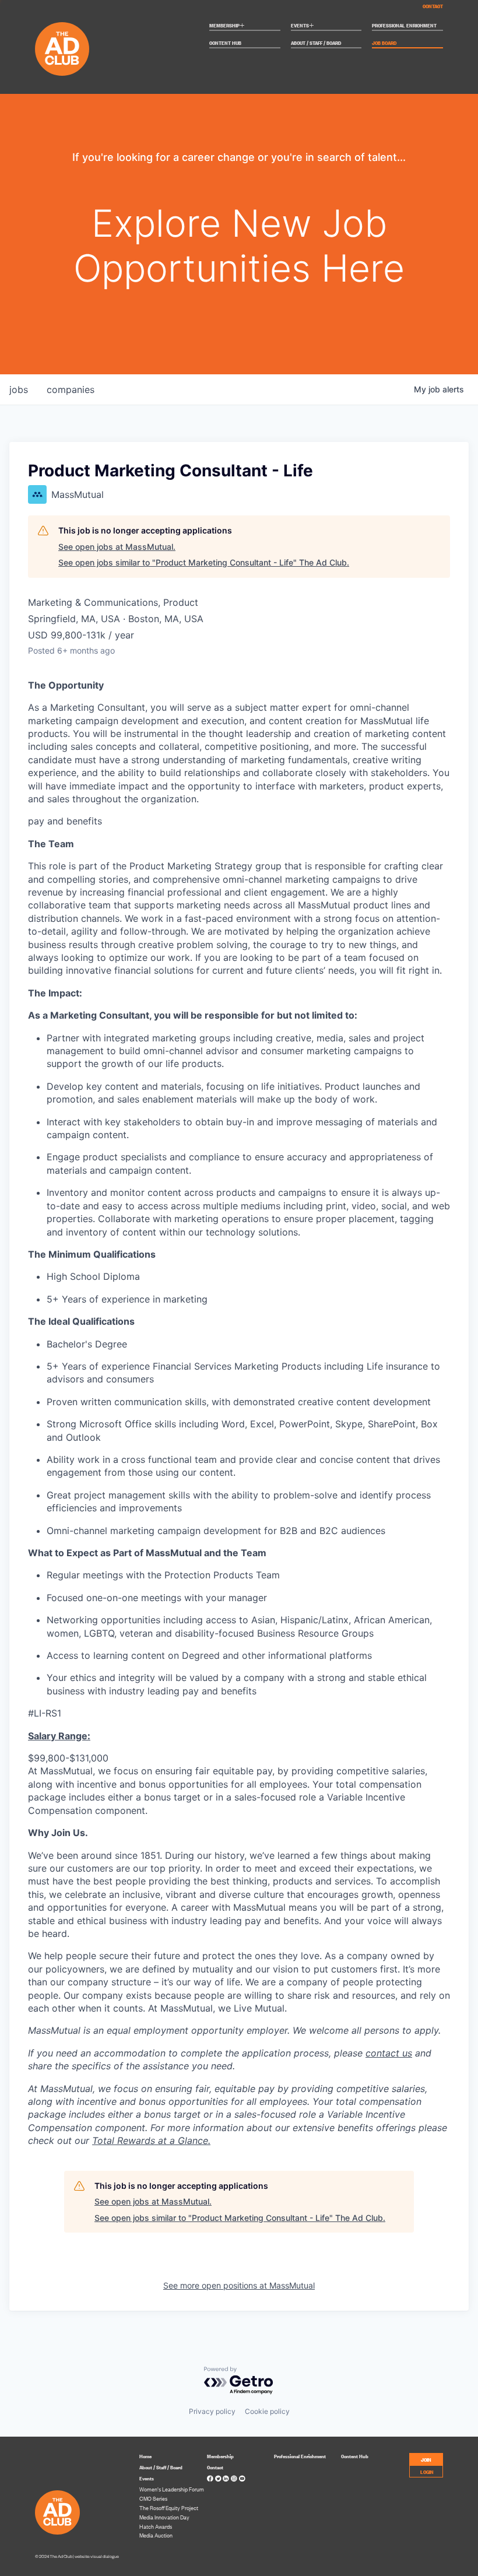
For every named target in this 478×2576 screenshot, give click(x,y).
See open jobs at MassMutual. (117, 547)
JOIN (426, 2459)
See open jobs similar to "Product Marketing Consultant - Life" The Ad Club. (204, 562)
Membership (227, 26)
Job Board (384, 43)
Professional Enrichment (404, 26)
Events (303, 26)
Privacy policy (212, 2411)
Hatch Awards (156, 2526)
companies (71, 389)
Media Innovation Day (164, 2517)
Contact (433, 6)
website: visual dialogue (97, 2556)
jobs (19, 389)
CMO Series (153, 2498)
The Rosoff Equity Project (169, 2508)
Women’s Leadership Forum (172, 2489)
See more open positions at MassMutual (239, 2285)
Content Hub (225, 43)
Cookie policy (267, 2411)
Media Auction (156, 2535)
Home (145, 2456)
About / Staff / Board (316, 43)
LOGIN (427, 2471)
